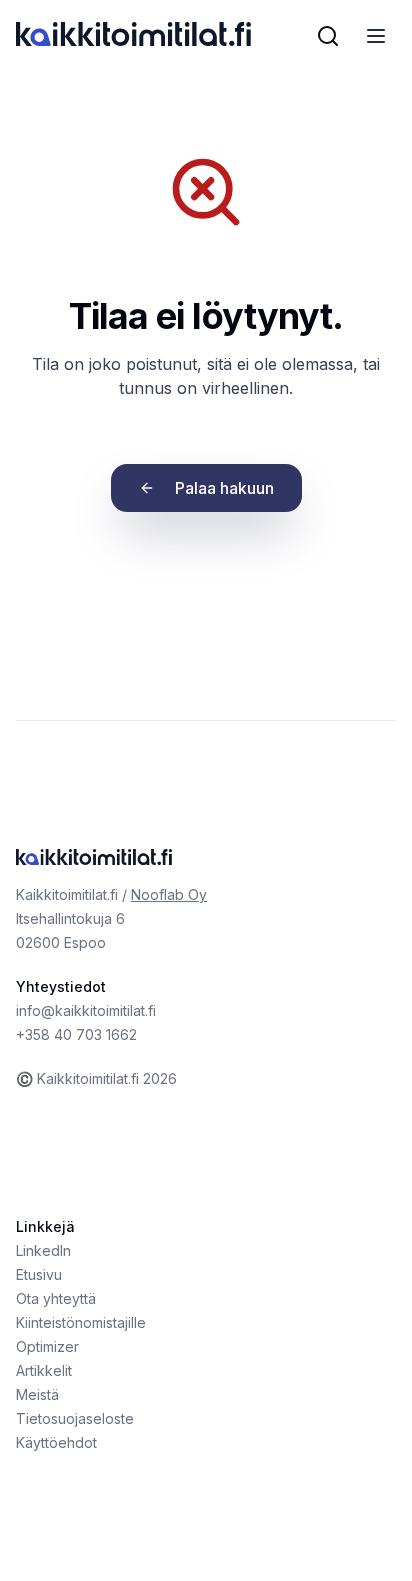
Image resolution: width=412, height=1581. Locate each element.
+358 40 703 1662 (76, 1034)
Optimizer (47, 1346)
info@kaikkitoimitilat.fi (86, 1010)
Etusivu (39, 1274)
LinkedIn (43, 1250)
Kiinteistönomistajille (81, 1322)
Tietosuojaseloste (75, 1418)
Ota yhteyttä (56, 1298)
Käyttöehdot (56, 1442)
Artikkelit (44, 1370)
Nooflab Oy (169, 894)
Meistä (37, 1394)
